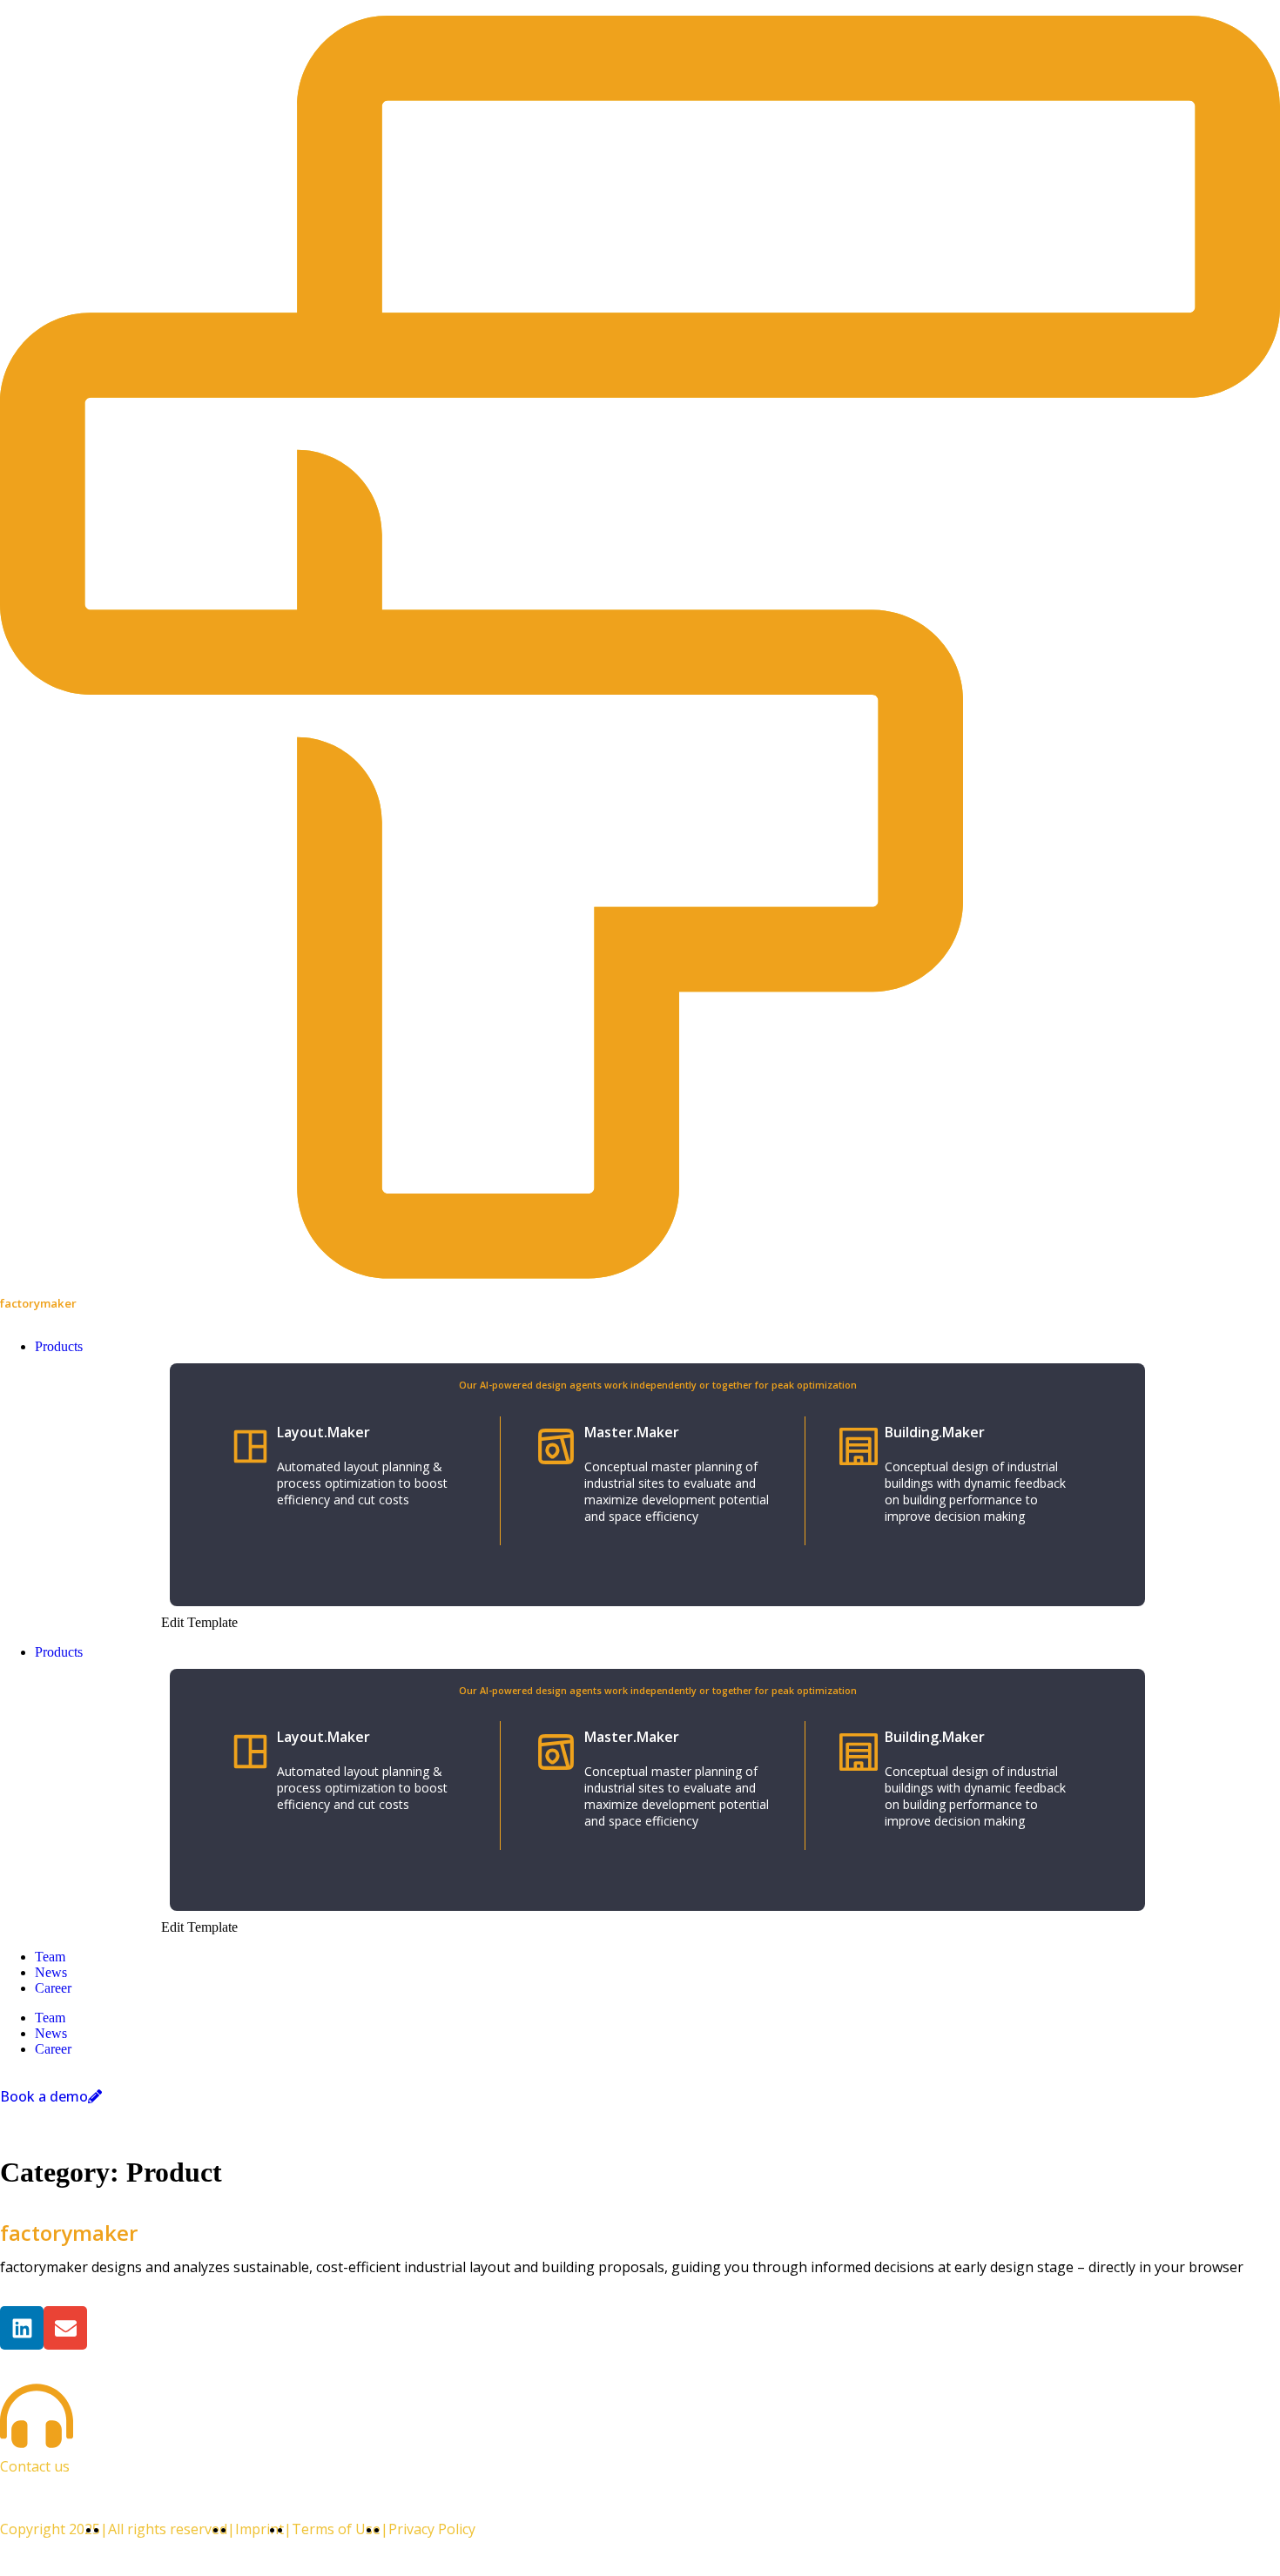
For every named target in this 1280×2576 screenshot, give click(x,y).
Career (53, 1988)
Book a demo (44, 2096)
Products (59, 1652)
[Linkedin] (22, 2328)
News (51, 1972)
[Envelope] (65, 2328)
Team (50, 1957)
